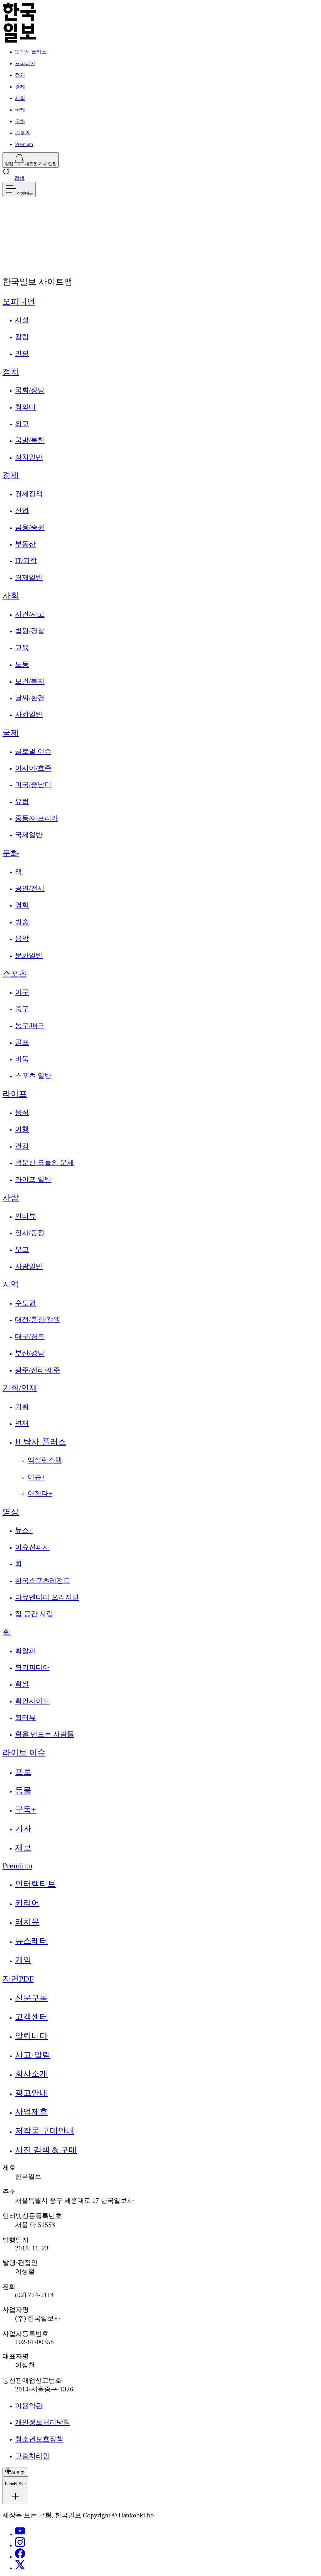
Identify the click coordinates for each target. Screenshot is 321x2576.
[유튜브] (20, 2534)
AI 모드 (18, 240)
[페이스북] (20, 2557)
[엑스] (20, 2568)
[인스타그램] (20, 2545)
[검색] (25, 228)
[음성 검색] (10, 228)
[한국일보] (19, 41)
